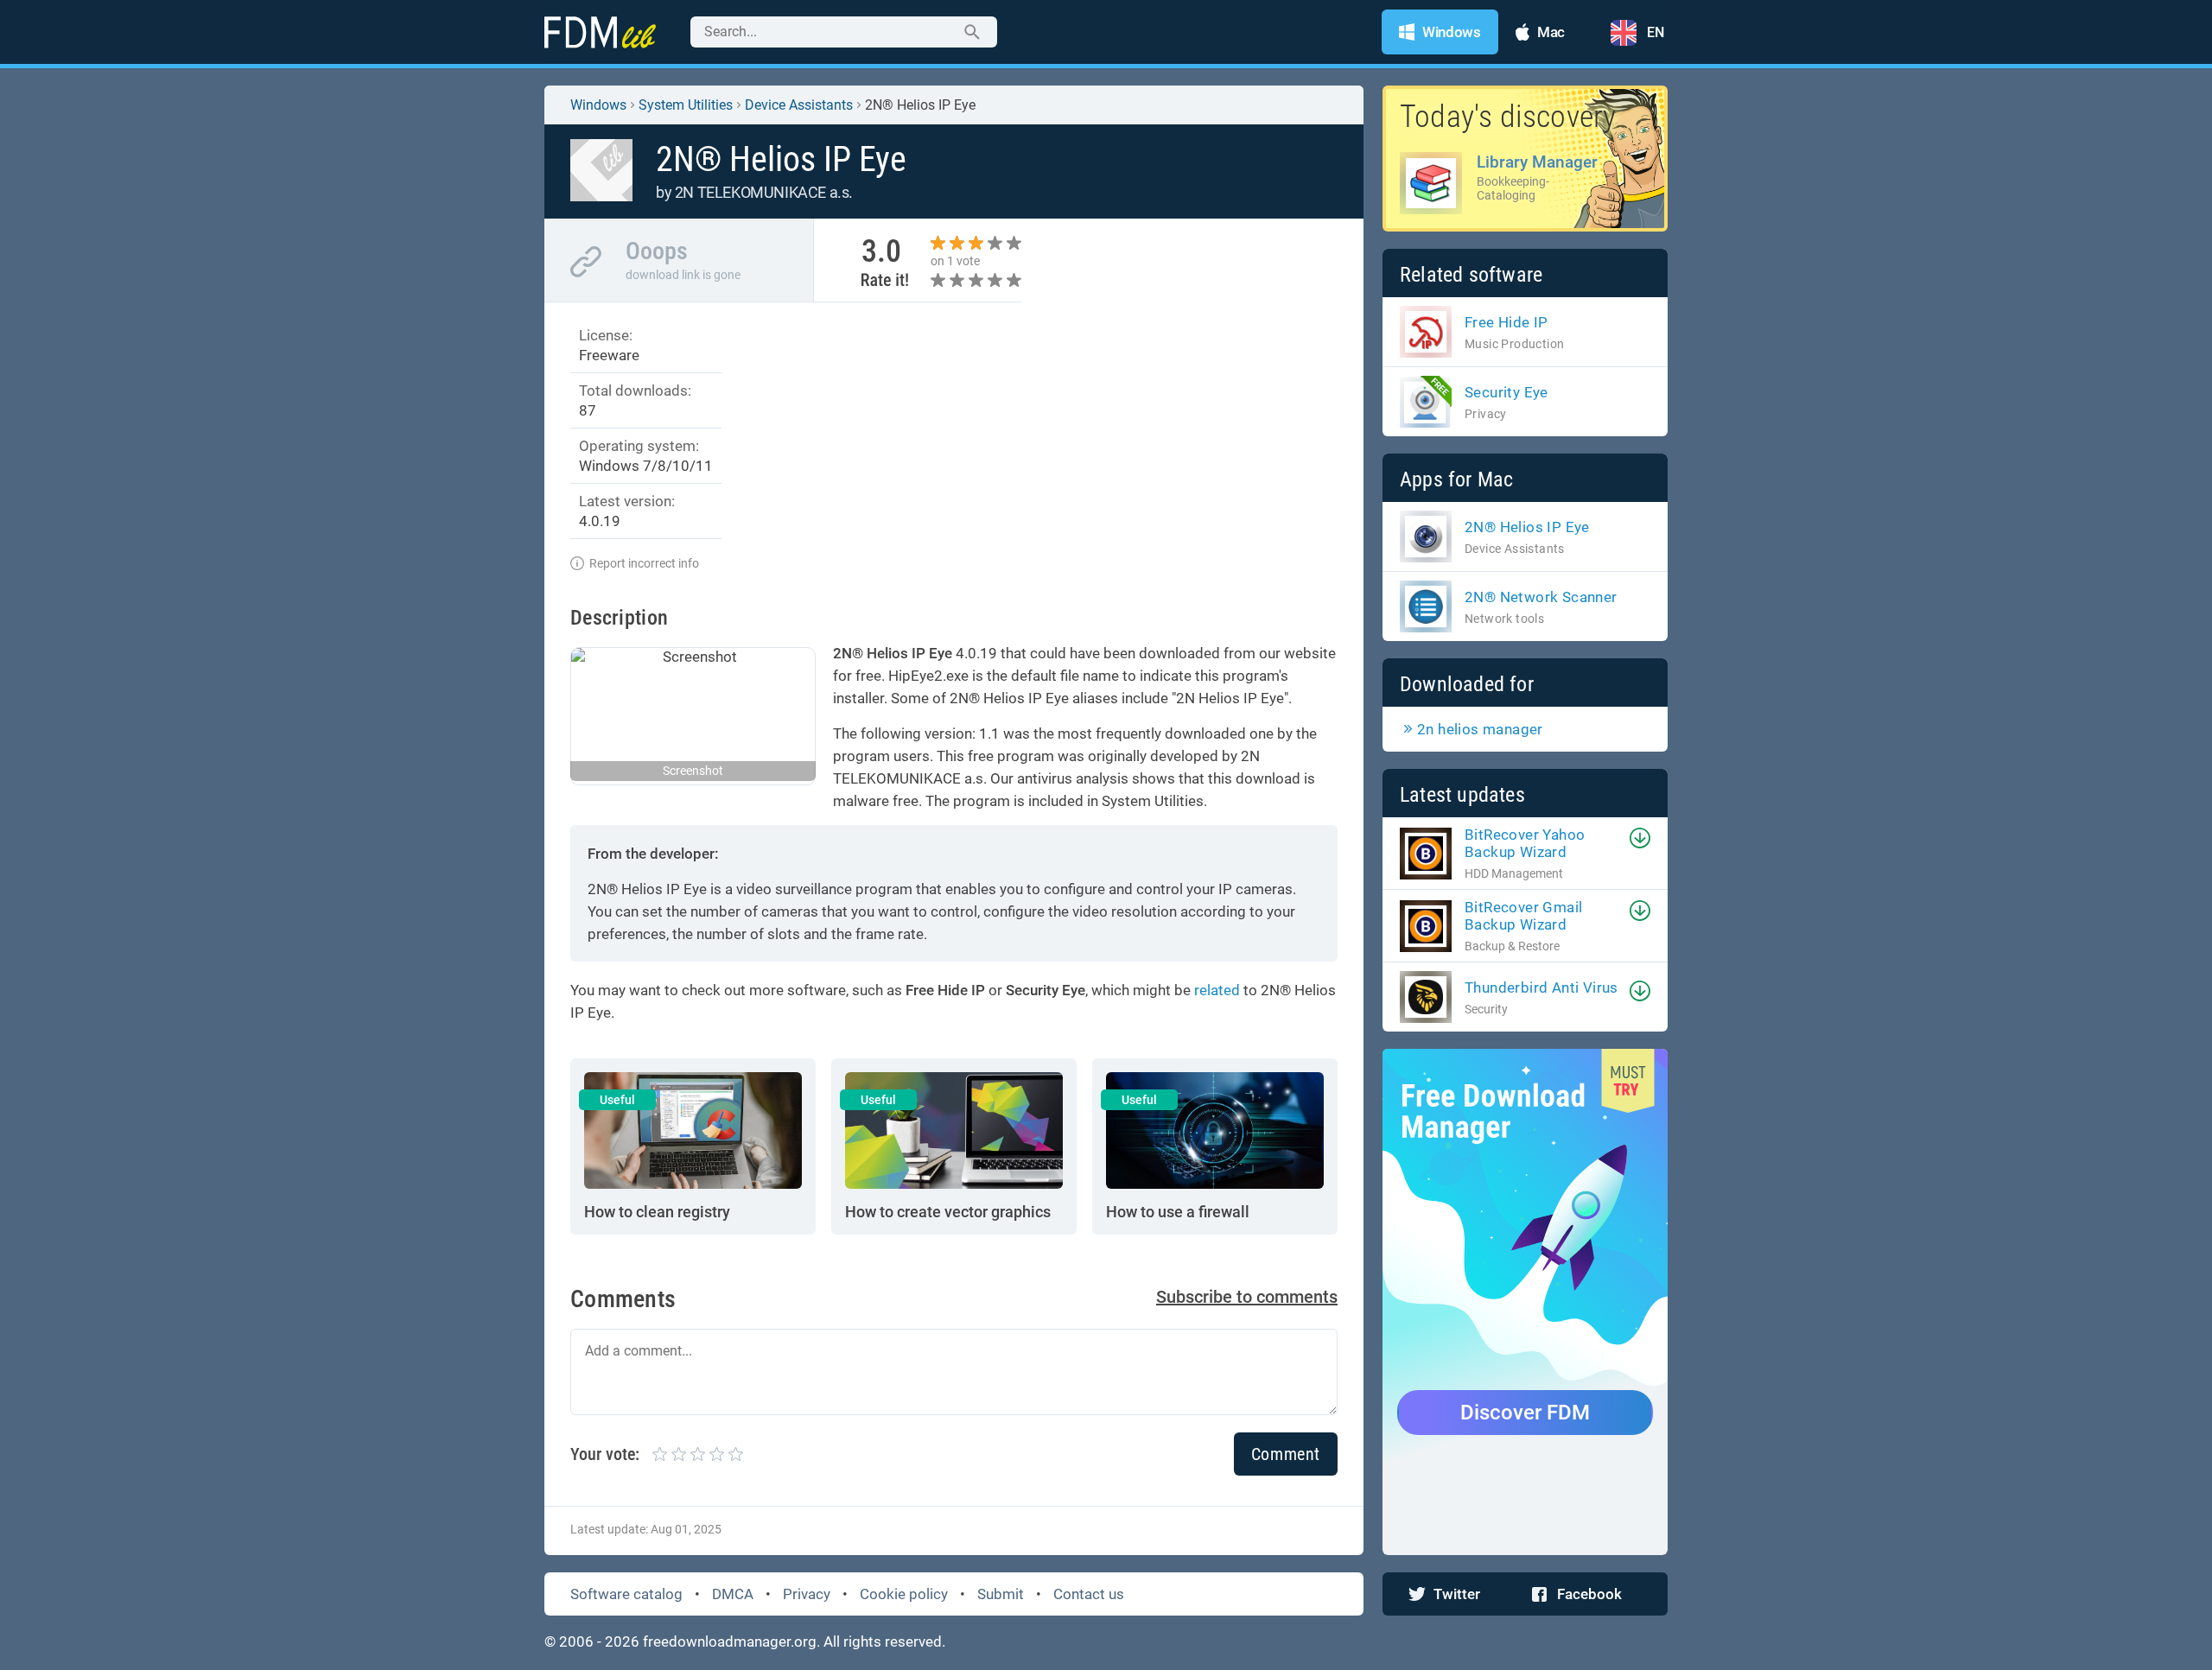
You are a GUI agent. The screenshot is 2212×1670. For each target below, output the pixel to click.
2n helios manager (1480, 729)
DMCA (733, 1594)
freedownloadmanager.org (730, 1641)
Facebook (1589, 1594)
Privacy (807, 1594)
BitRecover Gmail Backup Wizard (1523, 916)
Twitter (1457, 1594)
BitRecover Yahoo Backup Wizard (1525, 843)
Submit (1001, 1594)
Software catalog (626, 1594)
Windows (598, 105)
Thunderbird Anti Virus (1541, 987)
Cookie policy (904, 1594)
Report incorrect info (644, 563)
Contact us (1089, 1594)
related (1217, 990)
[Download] (1640, 838)
